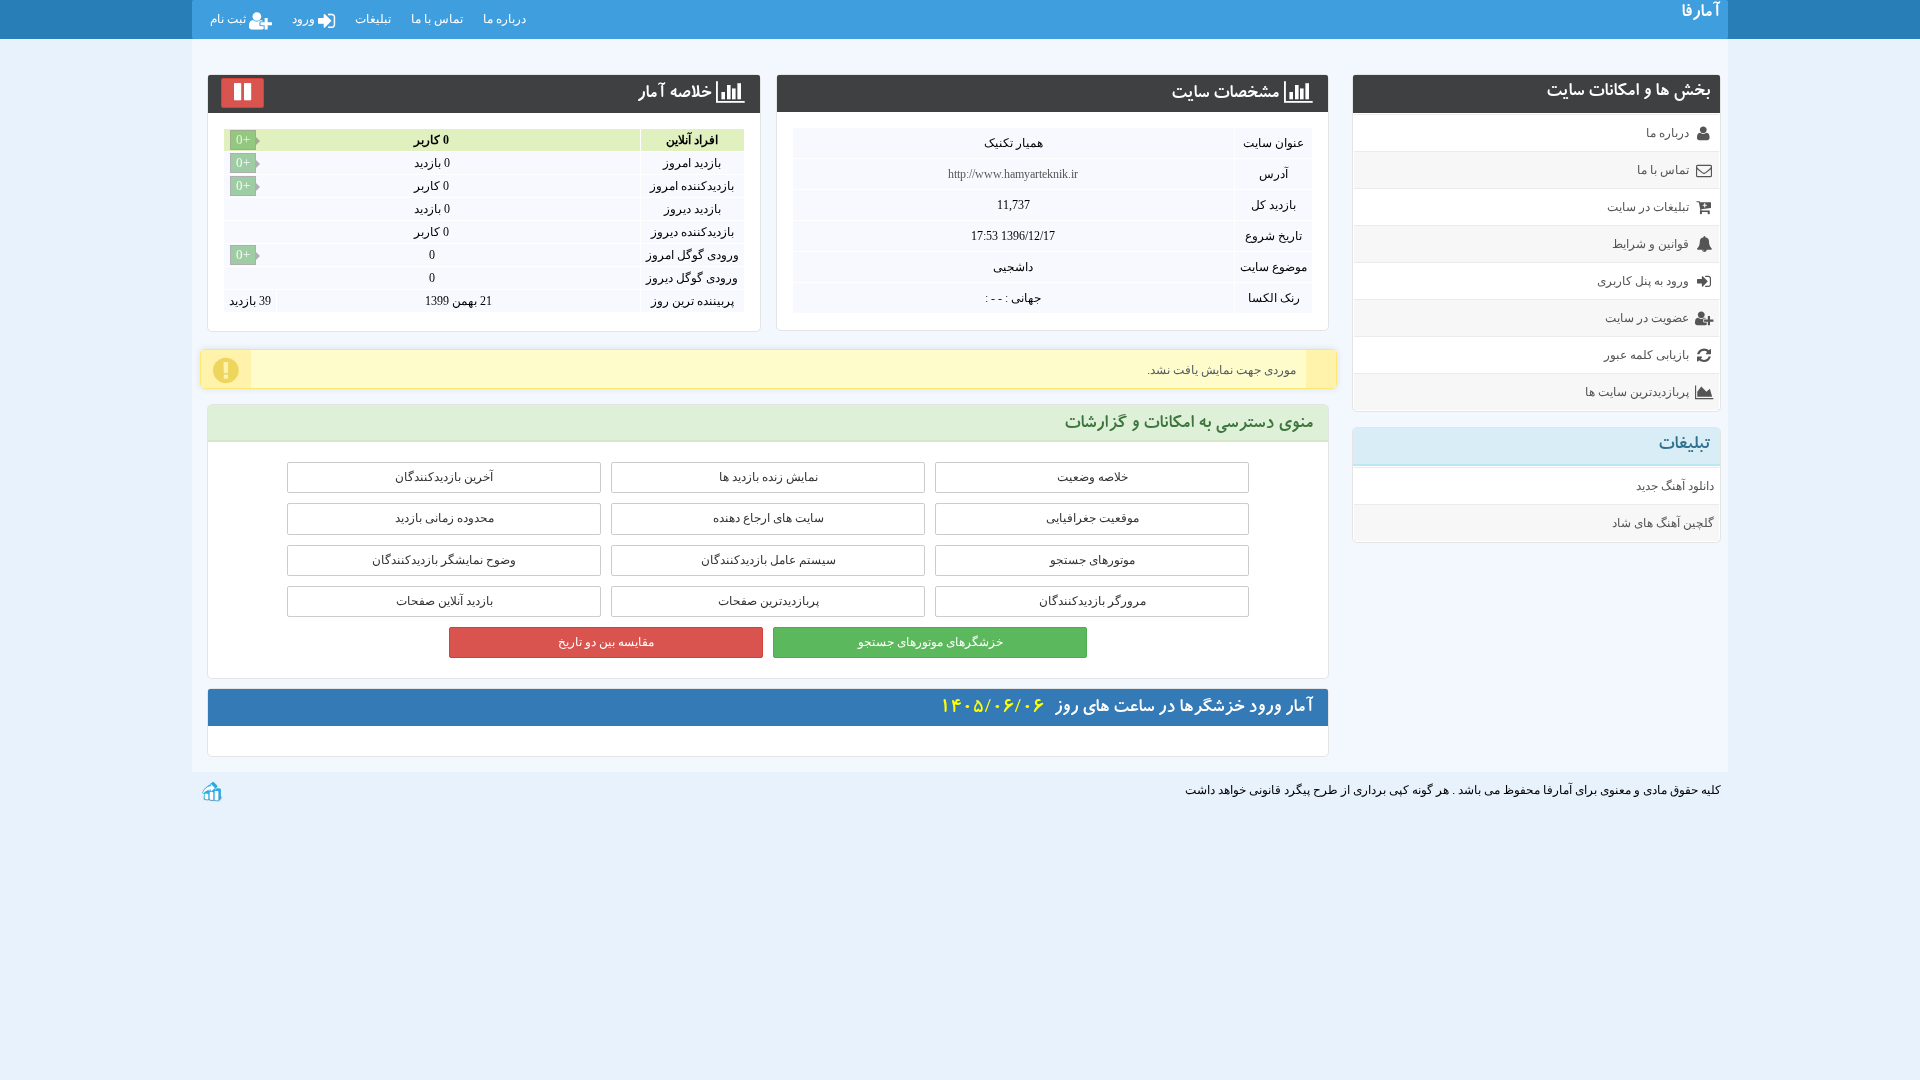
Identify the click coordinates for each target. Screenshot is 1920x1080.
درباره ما (504, 19)
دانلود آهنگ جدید (1675, 486)
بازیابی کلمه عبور (1646, 355)
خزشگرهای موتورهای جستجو (930, 642)
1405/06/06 (992, 709)
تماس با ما (437, 19)
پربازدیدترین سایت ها (1637, 392)
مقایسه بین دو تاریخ (606, 642)
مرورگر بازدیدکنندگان (1092, 601)
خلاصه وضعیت (1092, 477)
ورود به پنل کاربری (1643, 281)
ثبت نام (229, 19)
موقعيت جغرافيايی (1092, 518)
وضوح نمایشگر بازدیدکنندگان (444, 560)
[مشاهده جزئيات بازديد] (212, 790)
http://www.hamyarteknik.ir (1013, 174)
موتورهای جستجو (1092, 560)
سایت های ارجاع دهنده (768, 518)
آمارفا (1700, 14)
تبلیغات (373, 19)
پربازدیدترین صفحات (768, 601)
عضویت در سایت (1647, 318)
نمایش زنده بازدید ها (768, 477)
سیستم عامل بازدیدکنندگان (768, 560)
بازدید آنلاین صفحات (444, 601)
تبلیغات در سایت (1648, 207)
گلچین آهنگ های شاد (1663, 523)
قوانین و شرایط (1650, 244)
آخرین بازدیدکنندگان (444, 477)
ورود (305, 19)
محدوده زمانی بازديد (444, 518)
